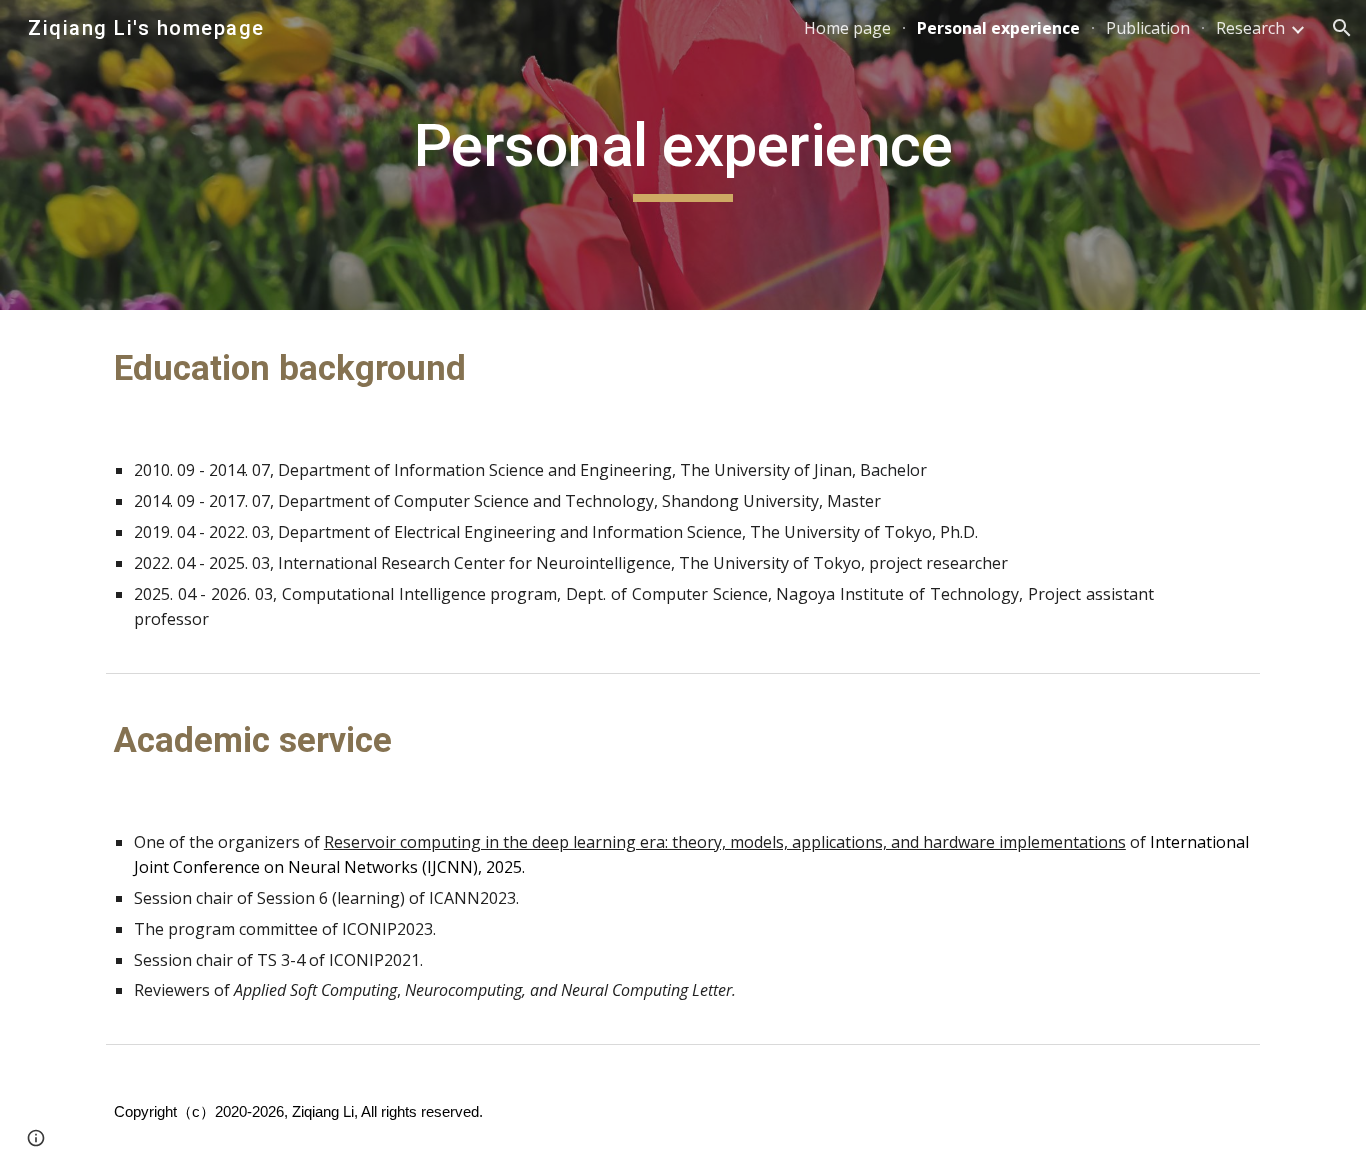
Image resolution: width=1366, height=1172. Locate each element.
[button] (1342, 28)
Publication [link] (1148, 28)
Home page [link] (847, 28)
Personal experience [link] (998, 28)
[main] (683, 155)
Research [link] (1250, 28)
